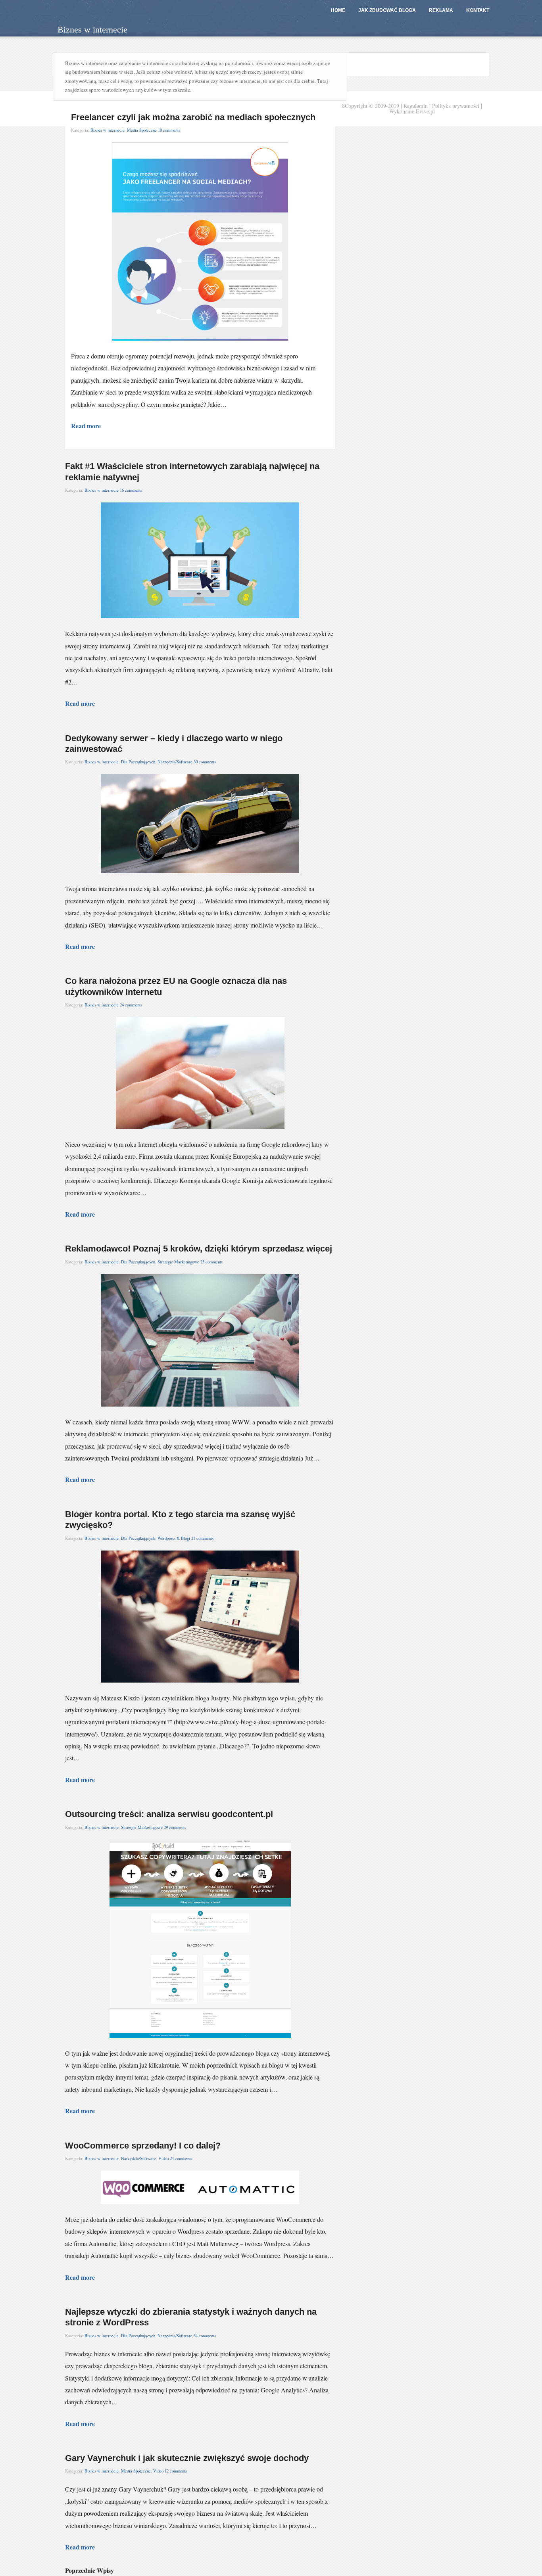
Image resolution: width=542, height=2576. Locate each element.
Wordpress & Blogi (174, 1538)
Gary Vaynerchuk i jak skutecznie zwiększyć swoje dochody (187, 2458)
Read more (86, 426)
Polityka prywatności (456, 106)
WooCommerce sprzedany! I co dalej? (143, 2146)
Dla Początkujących (138, 762)
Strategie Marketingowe (178, 1262)
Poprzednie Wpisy (89, 2570)
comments (169, 130)
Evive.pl (425, 111)
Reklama (441, 10)
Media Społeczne (142, 130)
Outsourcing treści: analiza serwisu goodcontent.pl (169, 1814)
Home (338, 10)
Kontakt (478, 10)
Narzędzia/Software (175, 762)
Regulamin (416, 106)
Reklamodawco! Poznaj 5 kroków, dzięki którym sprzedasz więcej (199, 1249)
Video (163, 2158)
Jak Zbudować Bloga (387, 10)
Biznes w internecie (108, 130)
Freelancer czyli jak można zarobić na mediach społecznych (193, 117)
